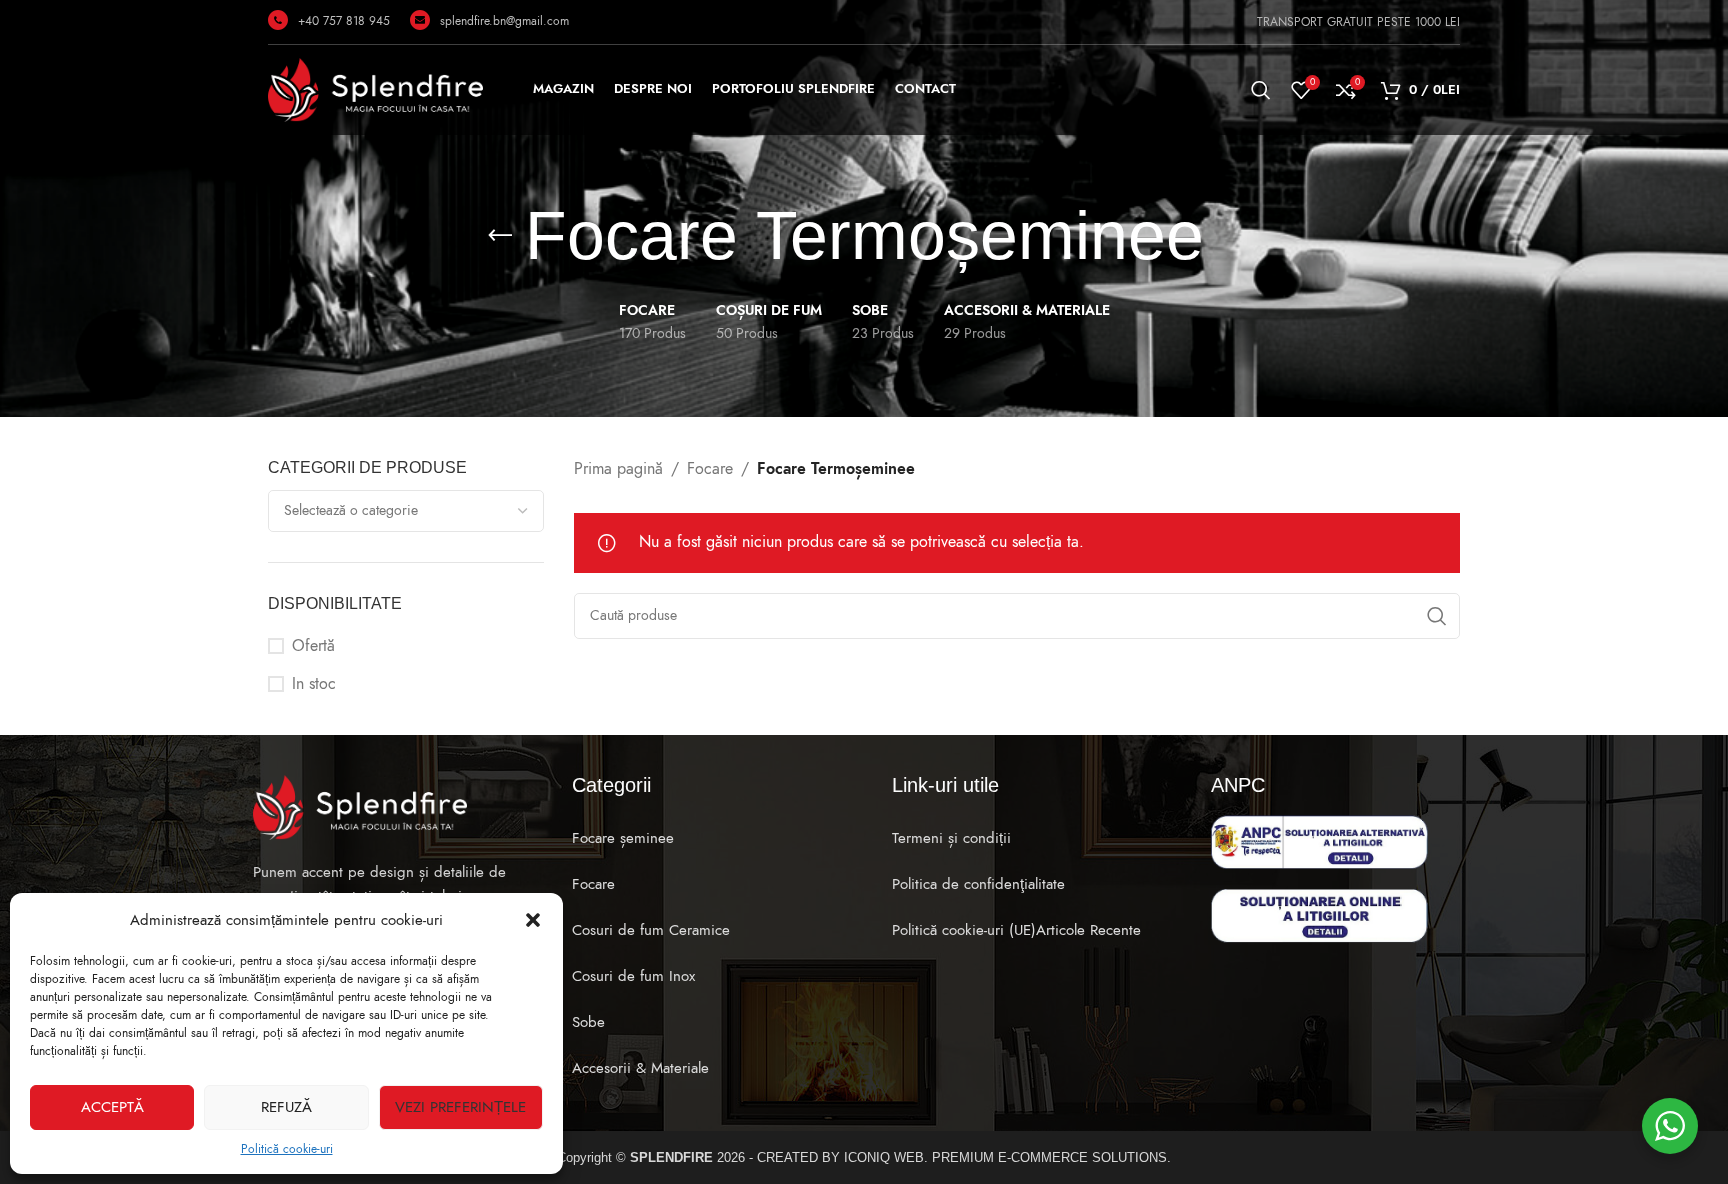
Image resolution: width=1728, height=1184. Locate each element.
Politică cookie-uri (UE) (964, 930)
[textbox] (406, 511)
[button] (533, 920)
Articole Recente (1088, 930)
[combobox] (406, 511)
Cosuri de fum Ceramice (651, 930)
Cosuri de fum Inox (633, 976)
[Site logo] (375, 89)
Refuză (286, 1107)
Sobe (588, 1022)
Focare (710, 469)
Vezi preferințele (460, 1107)
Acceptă (112, 1107)
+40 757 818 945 (344, 21)
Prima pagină (618, 469)
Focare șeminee (623, 838)
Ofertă (313, 646)
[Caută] (1261, 90)
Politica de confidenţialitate (978, 884)
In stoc (314, 684)
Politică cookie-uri (287, 1149)
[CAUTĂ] (1437, 616)
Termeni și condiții (951, 838)
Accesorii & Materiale (640, 1068)
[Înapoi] (500, 236)
